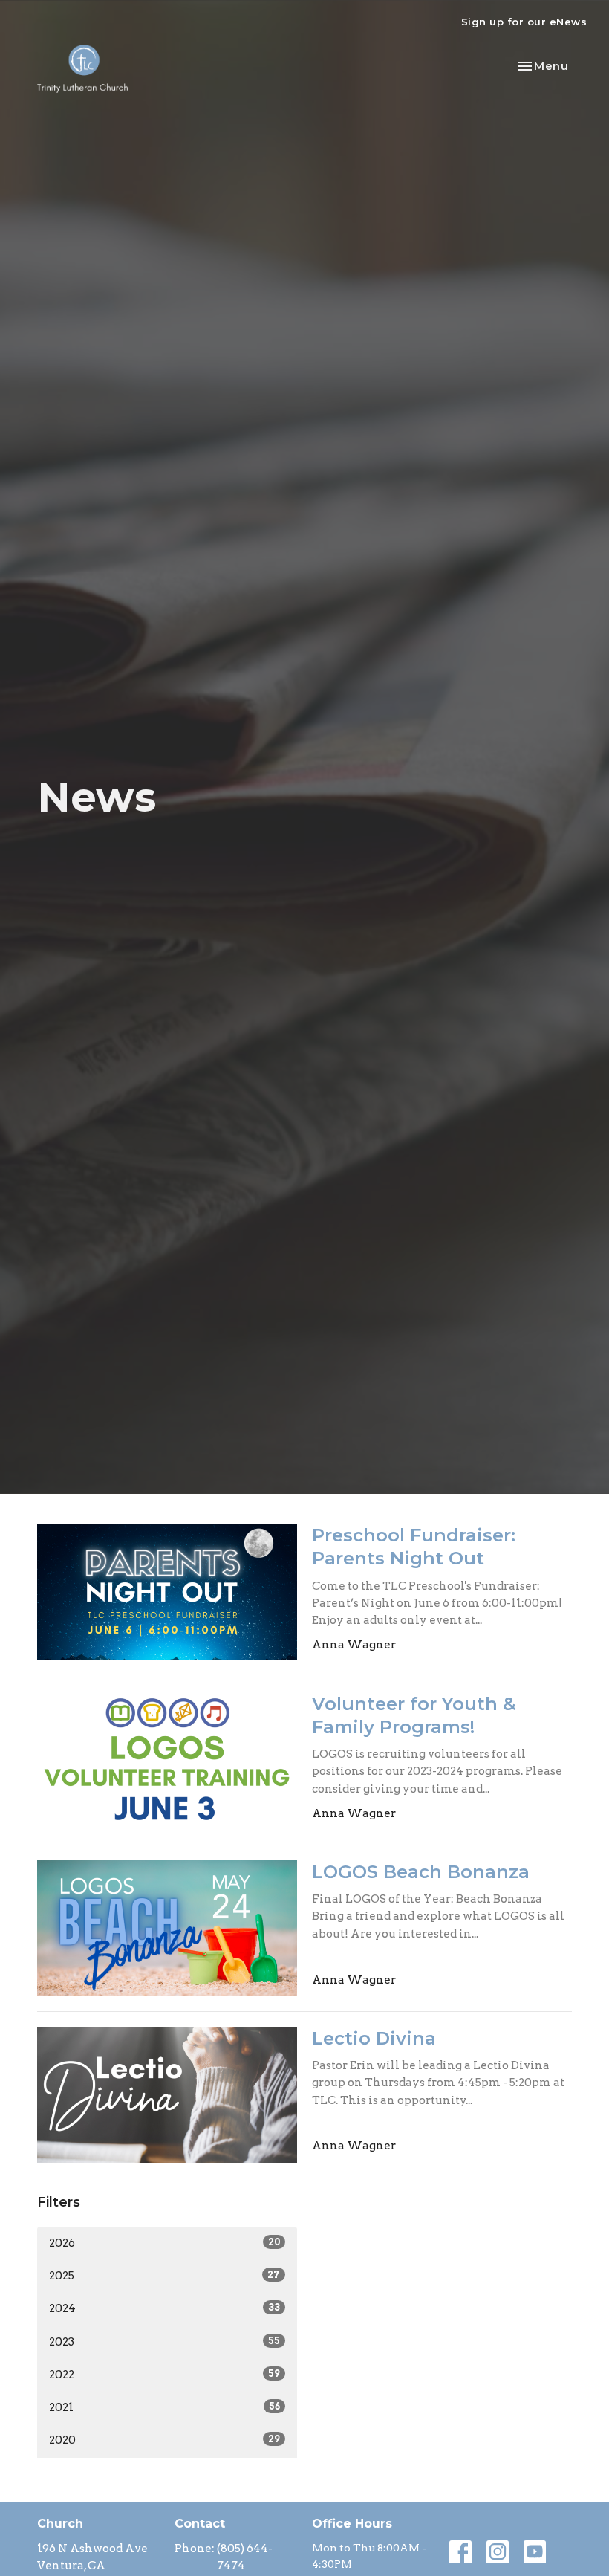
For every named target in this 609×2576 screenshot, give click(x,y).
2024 (165, 2308)
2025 (165, 2276)
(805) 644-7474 (245, 2557)
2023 (165, 2342)
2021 (165, 2407)
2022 (165, 2375)
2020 (165, 2440)
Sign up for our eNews (524, 22)
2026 (165, 2243)
